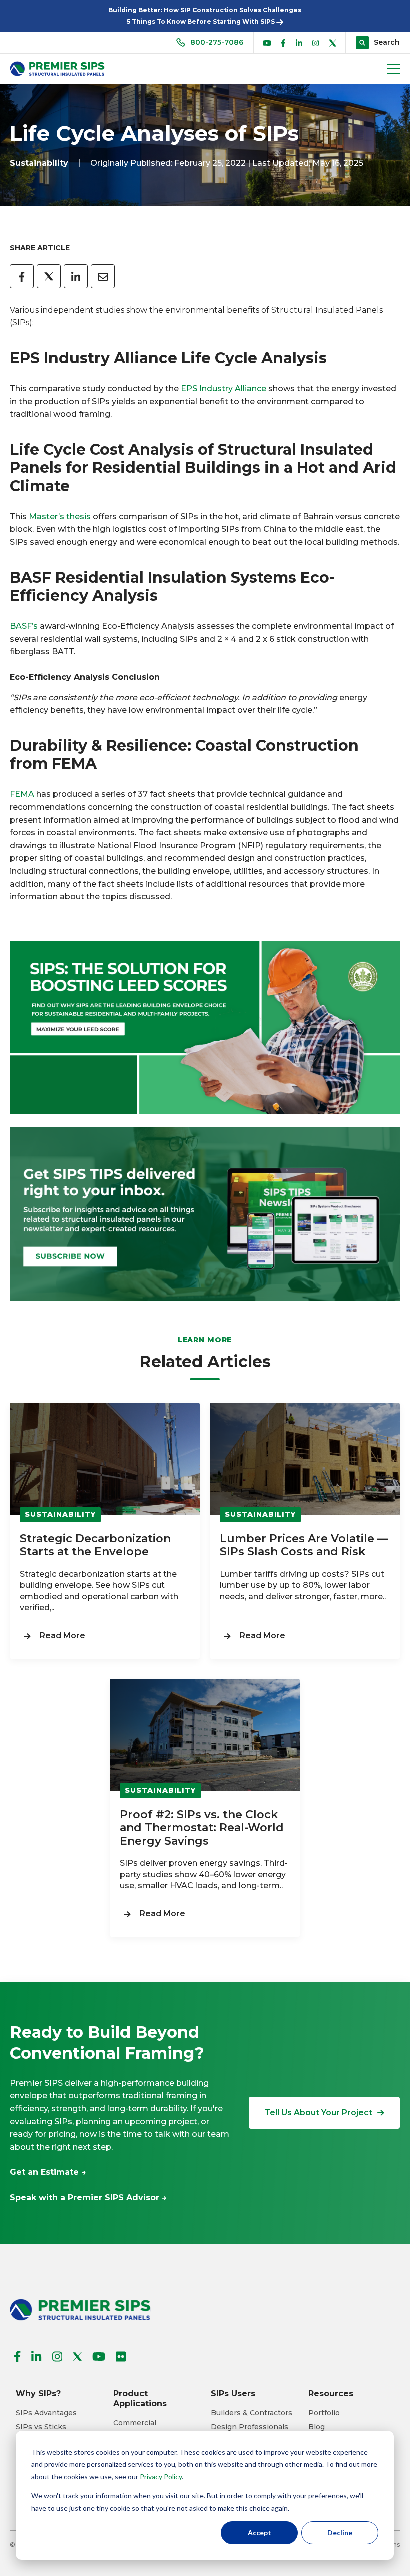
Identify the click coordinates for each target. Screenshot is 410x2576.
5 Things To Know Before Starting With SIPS (202, 21)
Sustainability (39, 163)
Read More (63, 1635)
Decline (340, 2533)
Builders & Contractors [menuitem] (252, 2413)
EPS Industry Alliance (224, 388)
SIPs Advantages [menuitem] (46, 2413)
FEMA (22, 794)
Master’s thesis (60, 516)
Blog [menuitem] (317, 2427)
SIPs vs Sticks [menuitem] (41, 2427)
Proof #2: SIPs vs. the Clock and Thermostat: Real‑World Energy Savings (202, 1828)
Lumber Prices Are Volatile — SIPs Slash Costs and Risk (304, 1545)
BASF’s (24, 626)
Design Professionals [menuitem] (250, 2427)
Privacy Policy (161, 2477)
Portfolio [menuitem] (324, 2413)
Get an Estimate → (48, 2172)
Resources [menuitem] (331, 2394)
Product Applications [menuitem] (140, 2399)
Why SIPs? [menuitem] (38, 2394)
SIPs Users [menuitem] (233, 2394)
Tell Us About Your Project (318, 2113)
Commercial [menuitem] (135, 2423)
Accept (260, 2533)
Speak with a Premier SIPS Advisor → (88, 2198)
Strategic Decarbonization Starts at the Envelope (95, 1545)
